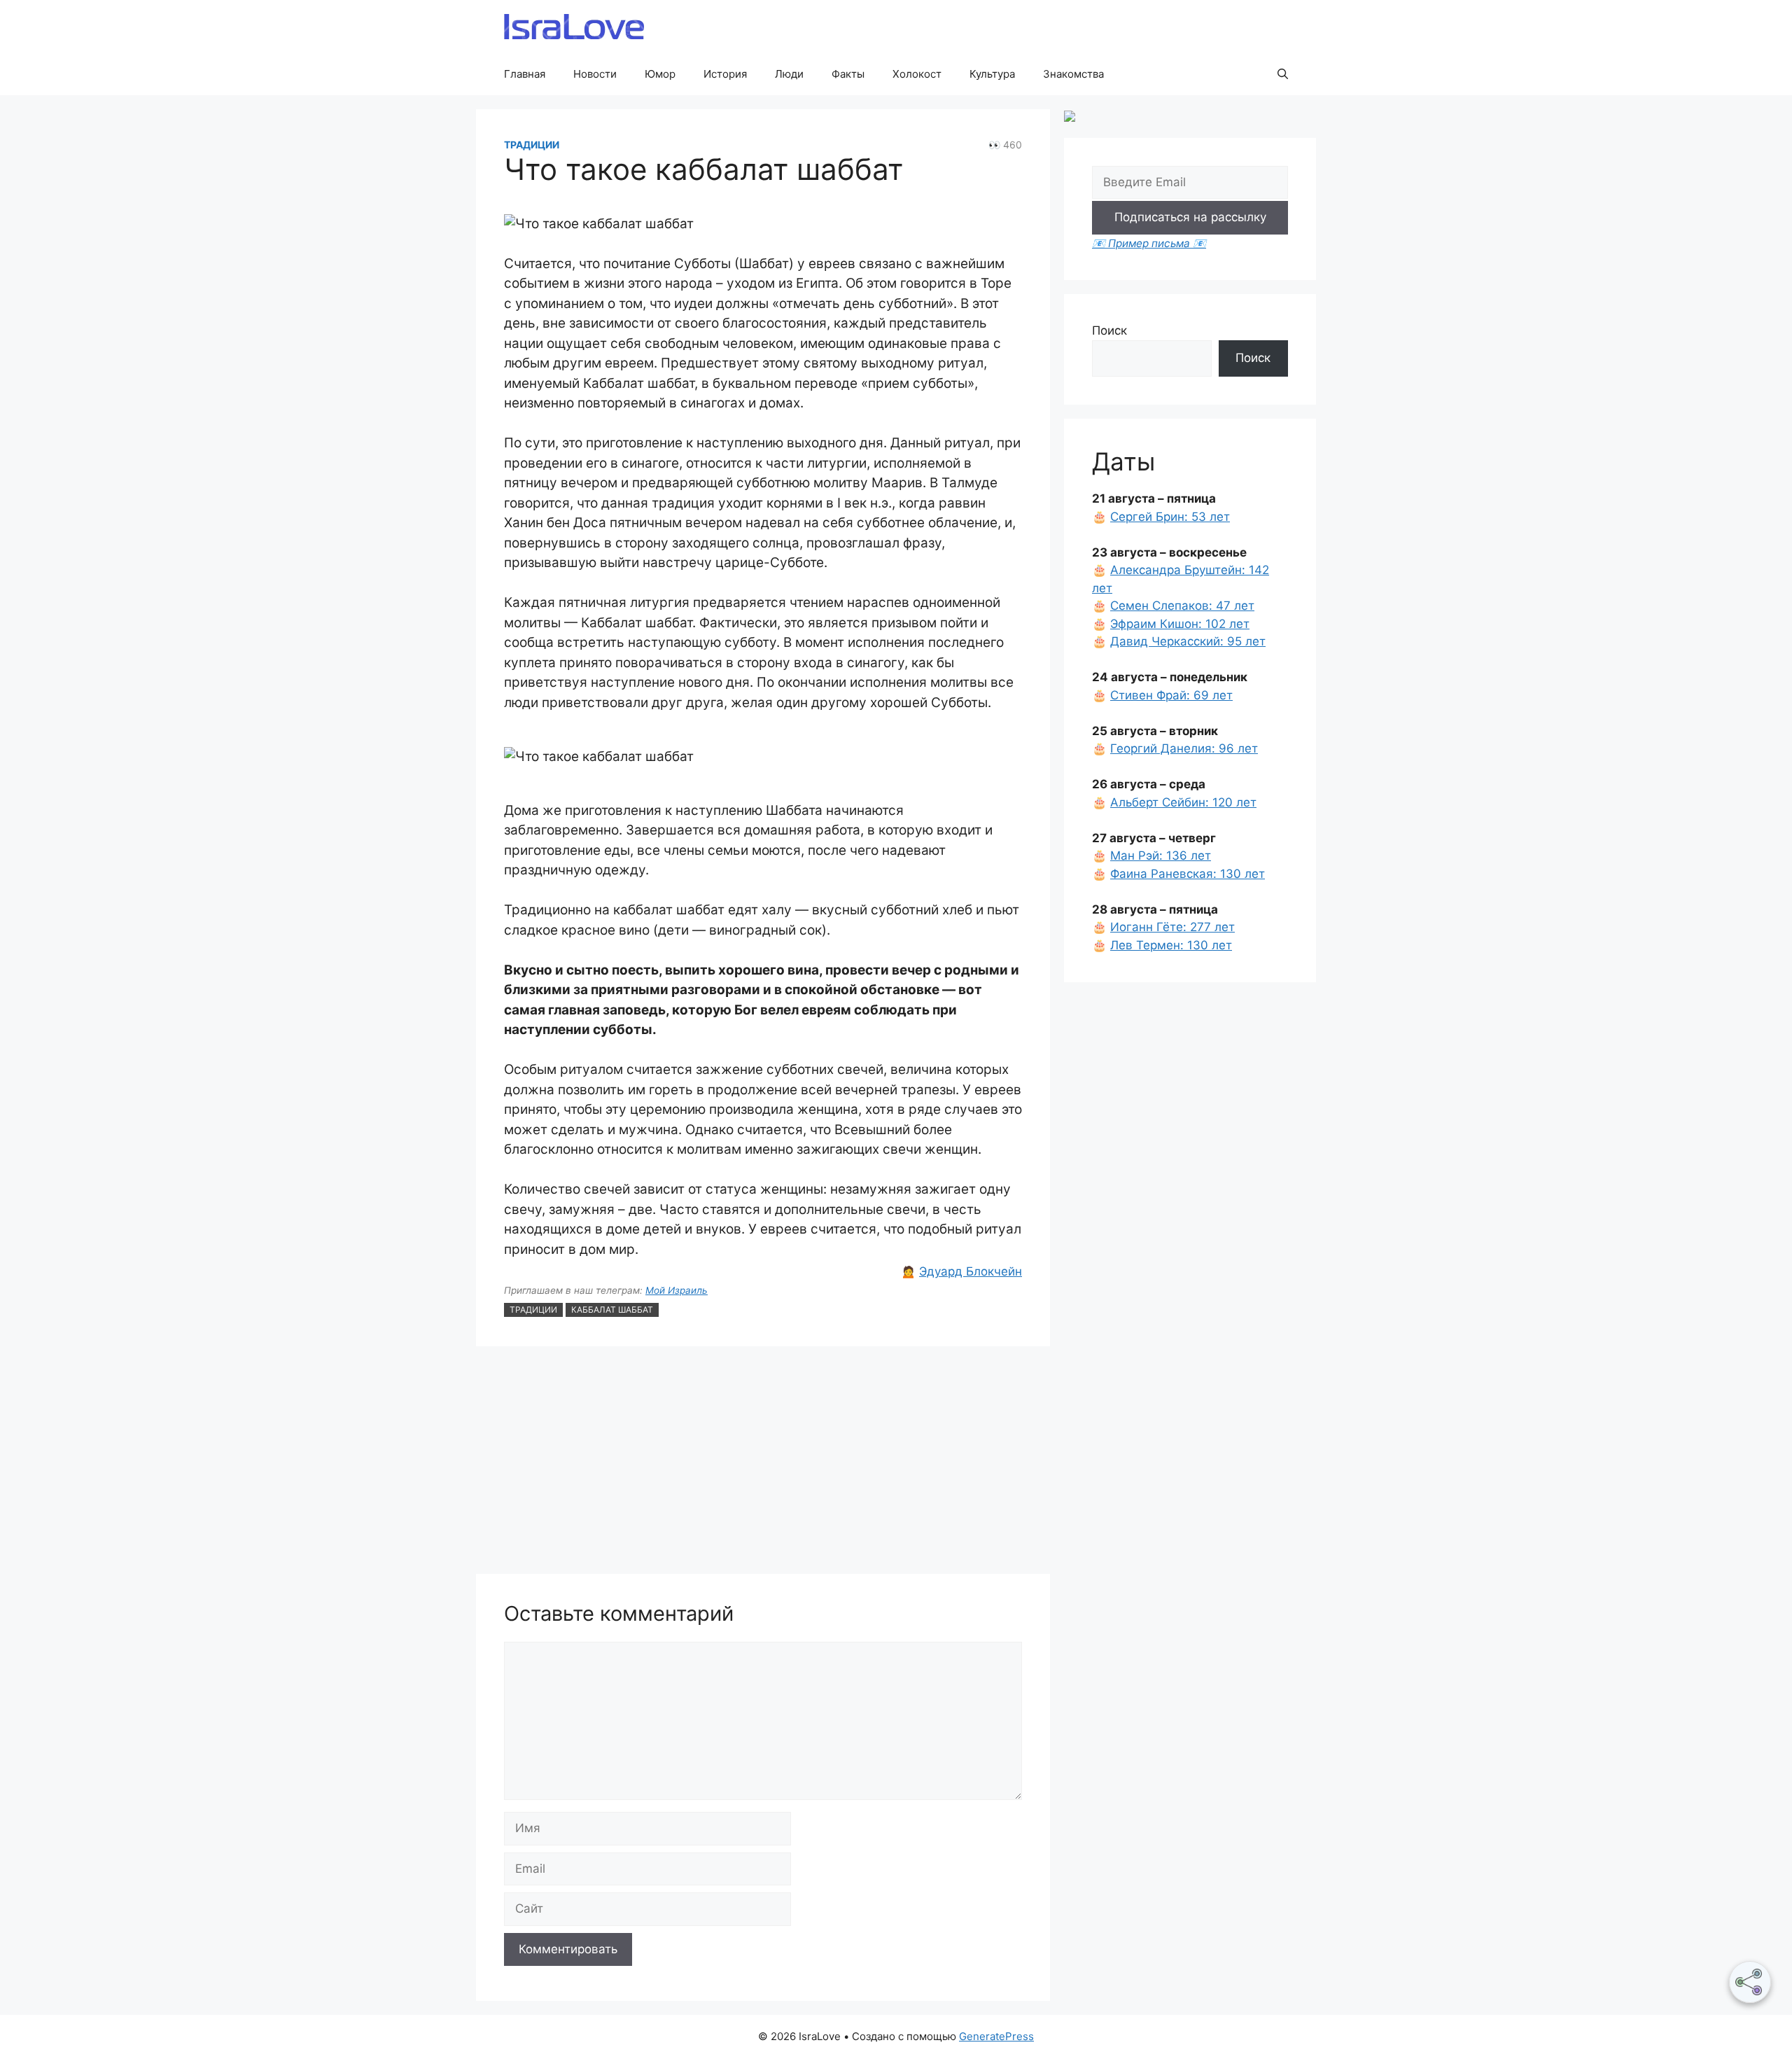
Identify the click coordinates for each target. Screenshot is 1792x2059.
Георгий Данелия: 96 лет (1184, 748)
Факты (848, 74)
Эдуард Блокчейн (971, 1271)
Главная (525, 74)
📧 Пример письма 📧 (1149, 243)
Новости (595, 74)
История (725, 74)
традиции (533, 1310)
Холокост (917, 74)
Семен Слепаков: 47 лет (1182, 606)
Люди (789, 74)
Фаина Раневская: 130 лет (1188, 874)
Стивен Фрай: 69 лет (1171, 695)
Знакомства (1073, 74)
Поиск (1109, 330)
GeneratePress (996, 2036)
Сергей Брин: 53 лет (1170, 517)
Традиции (532, 145)
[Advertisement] (763, 1462)
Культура (992, 74)
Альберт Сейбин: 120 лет (1183, 802)
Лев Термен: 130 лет (1171, 945)
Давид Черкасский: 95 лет (1188, 641)
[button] (1283, 74)
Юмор (660, 74)
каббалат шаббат (612, 1310)
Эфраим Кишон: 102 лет (1180, 624)
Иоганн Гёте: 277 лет (1172, 927)
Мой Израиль (677, 1290)
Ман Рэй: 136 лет (1161, 856)
